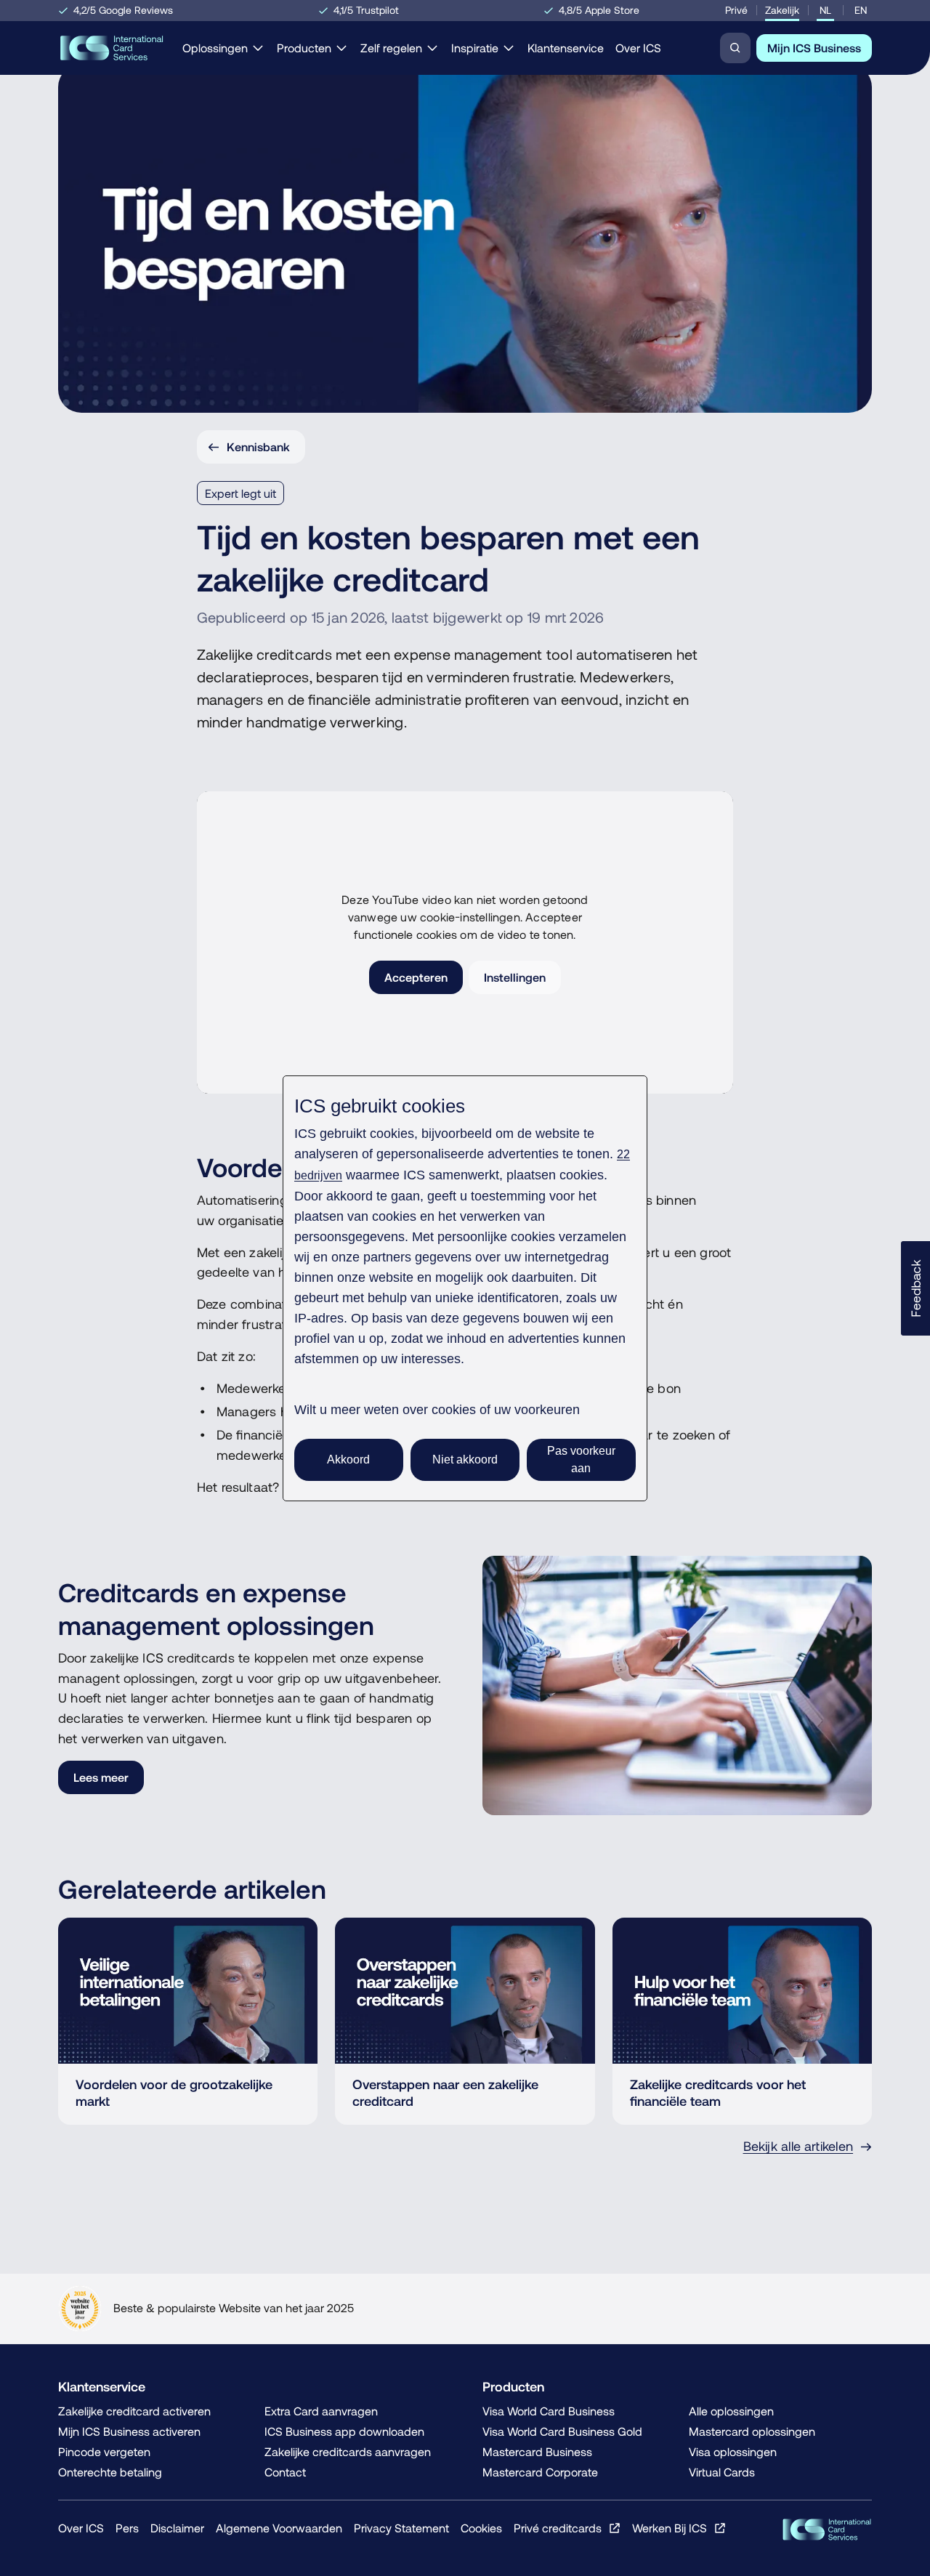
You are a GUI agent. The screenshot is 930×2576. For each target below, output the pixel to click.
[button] (915, 1288)
